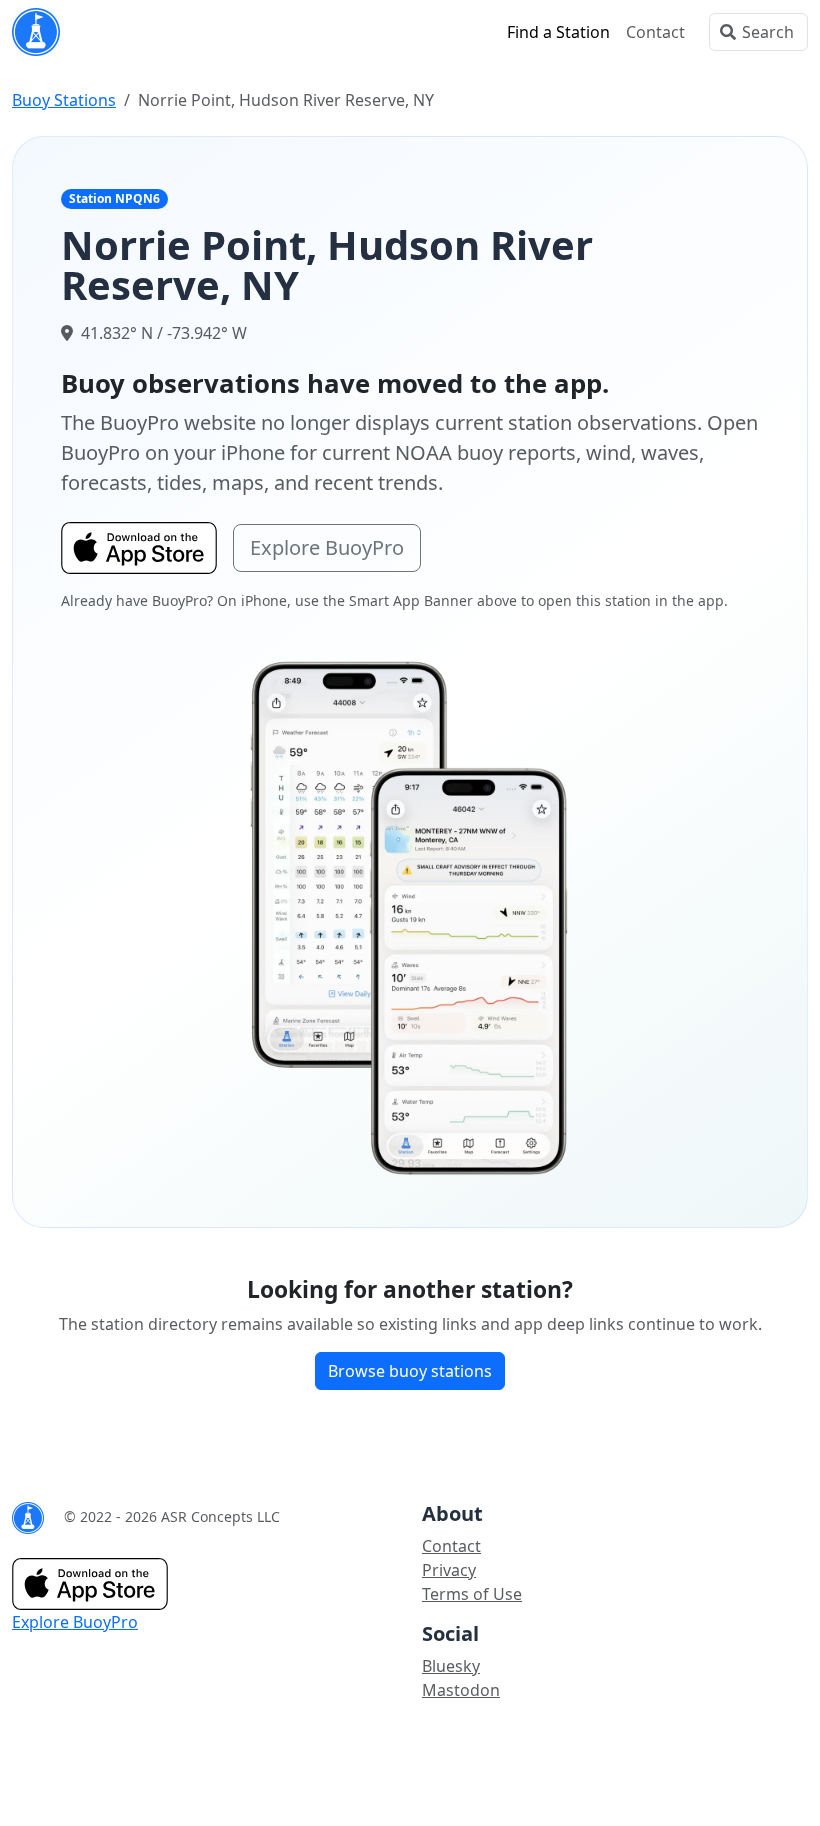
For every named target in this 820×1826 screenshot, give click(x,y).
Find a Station (558, 32)
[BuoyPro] (36, 32)
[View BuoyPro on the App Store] (410, 917)
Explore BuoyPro (327, 547)
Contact (655, 32)
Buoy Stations (64, 100)
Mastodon (461, 1690)
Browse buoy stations (410, 1371)
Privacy (449, 1570)
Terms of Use (472, 1594)
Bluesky (451, 1666)
